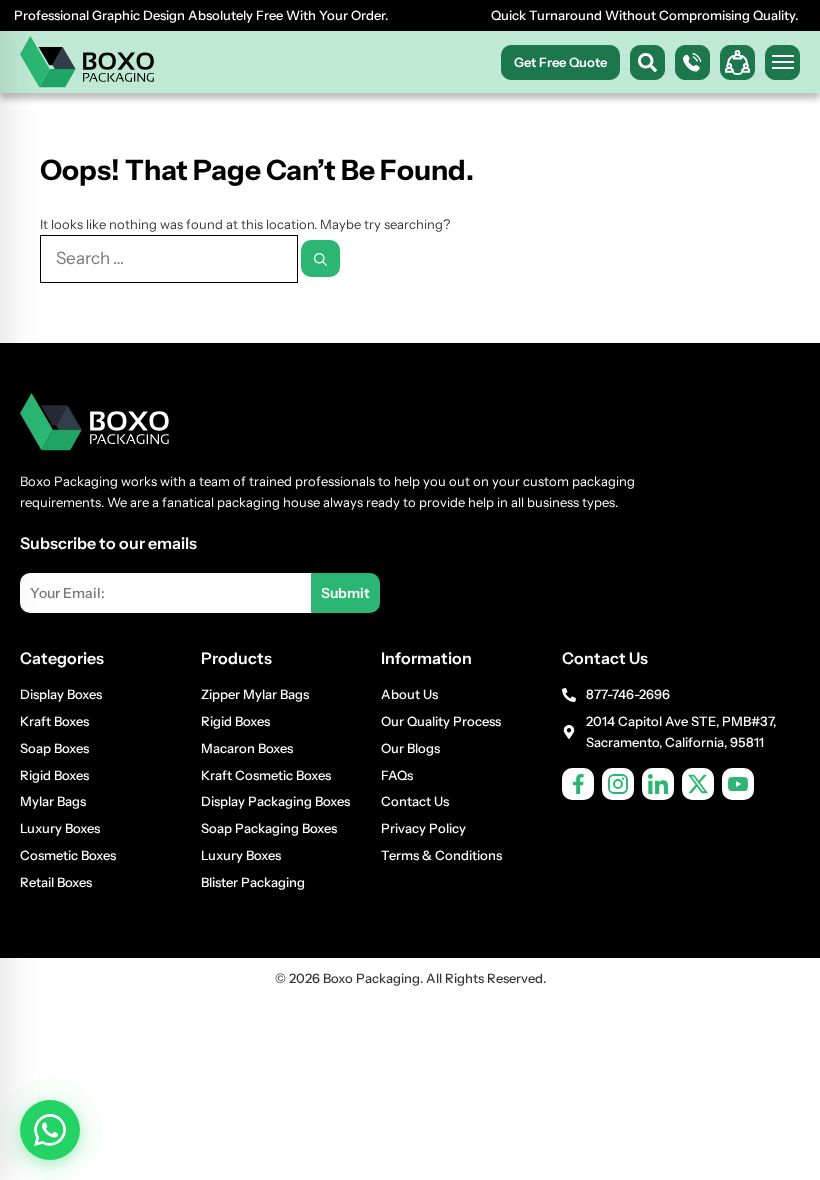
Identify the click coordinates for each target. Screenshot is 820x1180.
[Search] (320, 258)
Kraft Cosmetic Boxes (266, 775)
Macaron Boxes (247, 748)
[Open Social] (737, 62)
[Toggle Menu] (782, 62)
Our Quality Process (441, 721)
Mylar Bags (53, 801)
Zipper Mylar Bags (255, 694)
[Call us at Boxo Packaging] (692, 62)
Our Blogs (410, 748)
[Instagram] (618, 784)
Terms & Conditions (441, 855)
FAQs (397, 775)
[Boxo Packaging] (87, 62)
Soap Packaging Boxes (269, 828)
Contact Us (415, 801)
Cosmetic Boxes (68, 855)
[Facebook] (578, 784)
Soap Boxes (54, 748)
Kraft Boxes (54, 721)
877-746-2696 (628, 694)
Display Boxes (61, 694)
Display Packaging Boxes (275, 801)
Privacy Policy (423, 828)
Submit (345, 593)
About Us (409, 694)
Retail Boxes (56, 882)
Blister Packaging (253, 882)
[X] (698, 784)
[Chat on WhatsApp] (50, 1130)
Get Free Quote (560, 62)
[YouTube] (738, 784)
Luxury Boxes (60, 828)
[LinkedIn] (658, 784)
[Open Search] (647, 62)
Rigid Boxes (54, 775)
